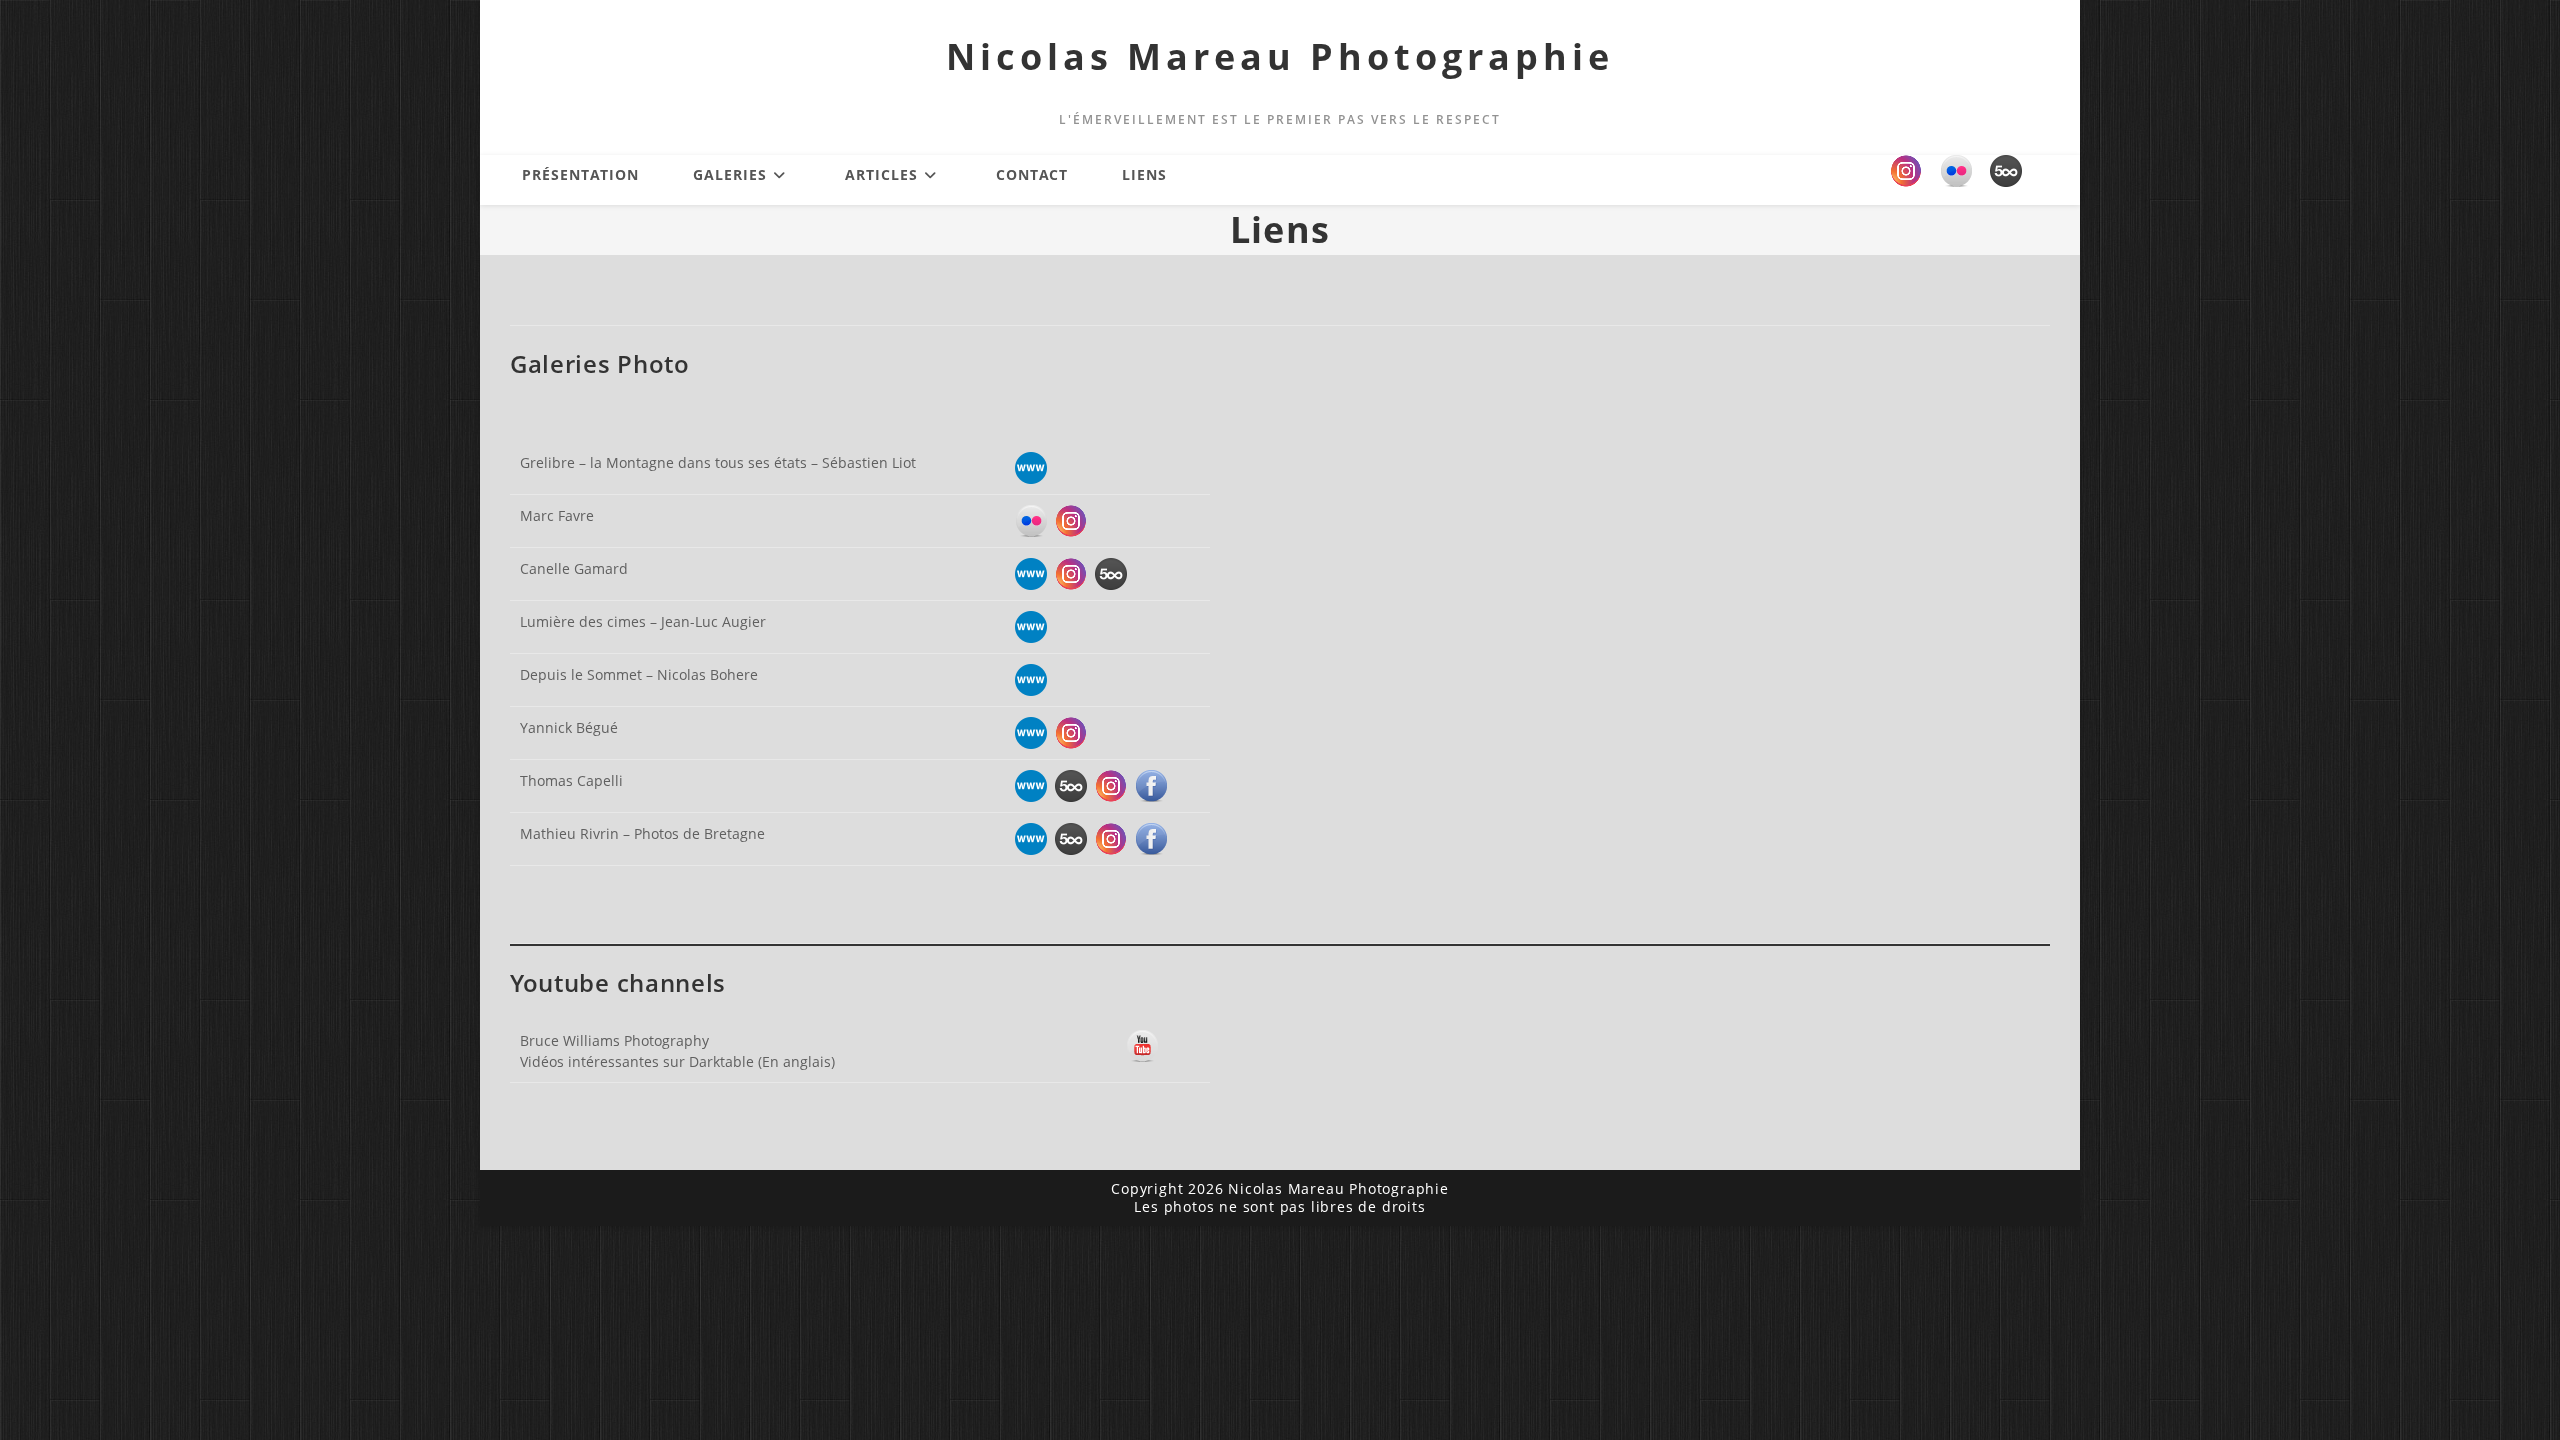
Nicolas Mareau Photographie (1280, 56)
